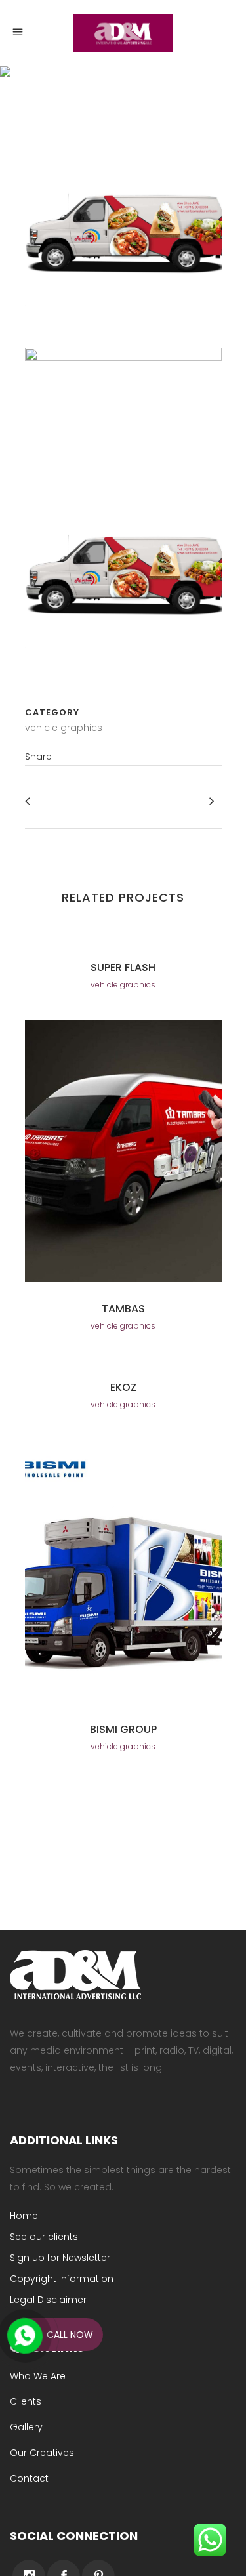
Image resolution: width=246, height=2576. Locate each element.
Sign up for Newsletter (60, 2258)
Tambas (123, 1309)
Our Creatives (42, 2453)
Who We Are (38, 2376)
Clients (26, 2401)
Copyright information (62, 2279)
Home (24, 2216)
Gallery (26, 2427)
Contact (29, 2478)
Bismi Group (123, 1729)
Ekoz (123, 1387)
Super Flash (123, 967)
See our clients (44, 2237)
